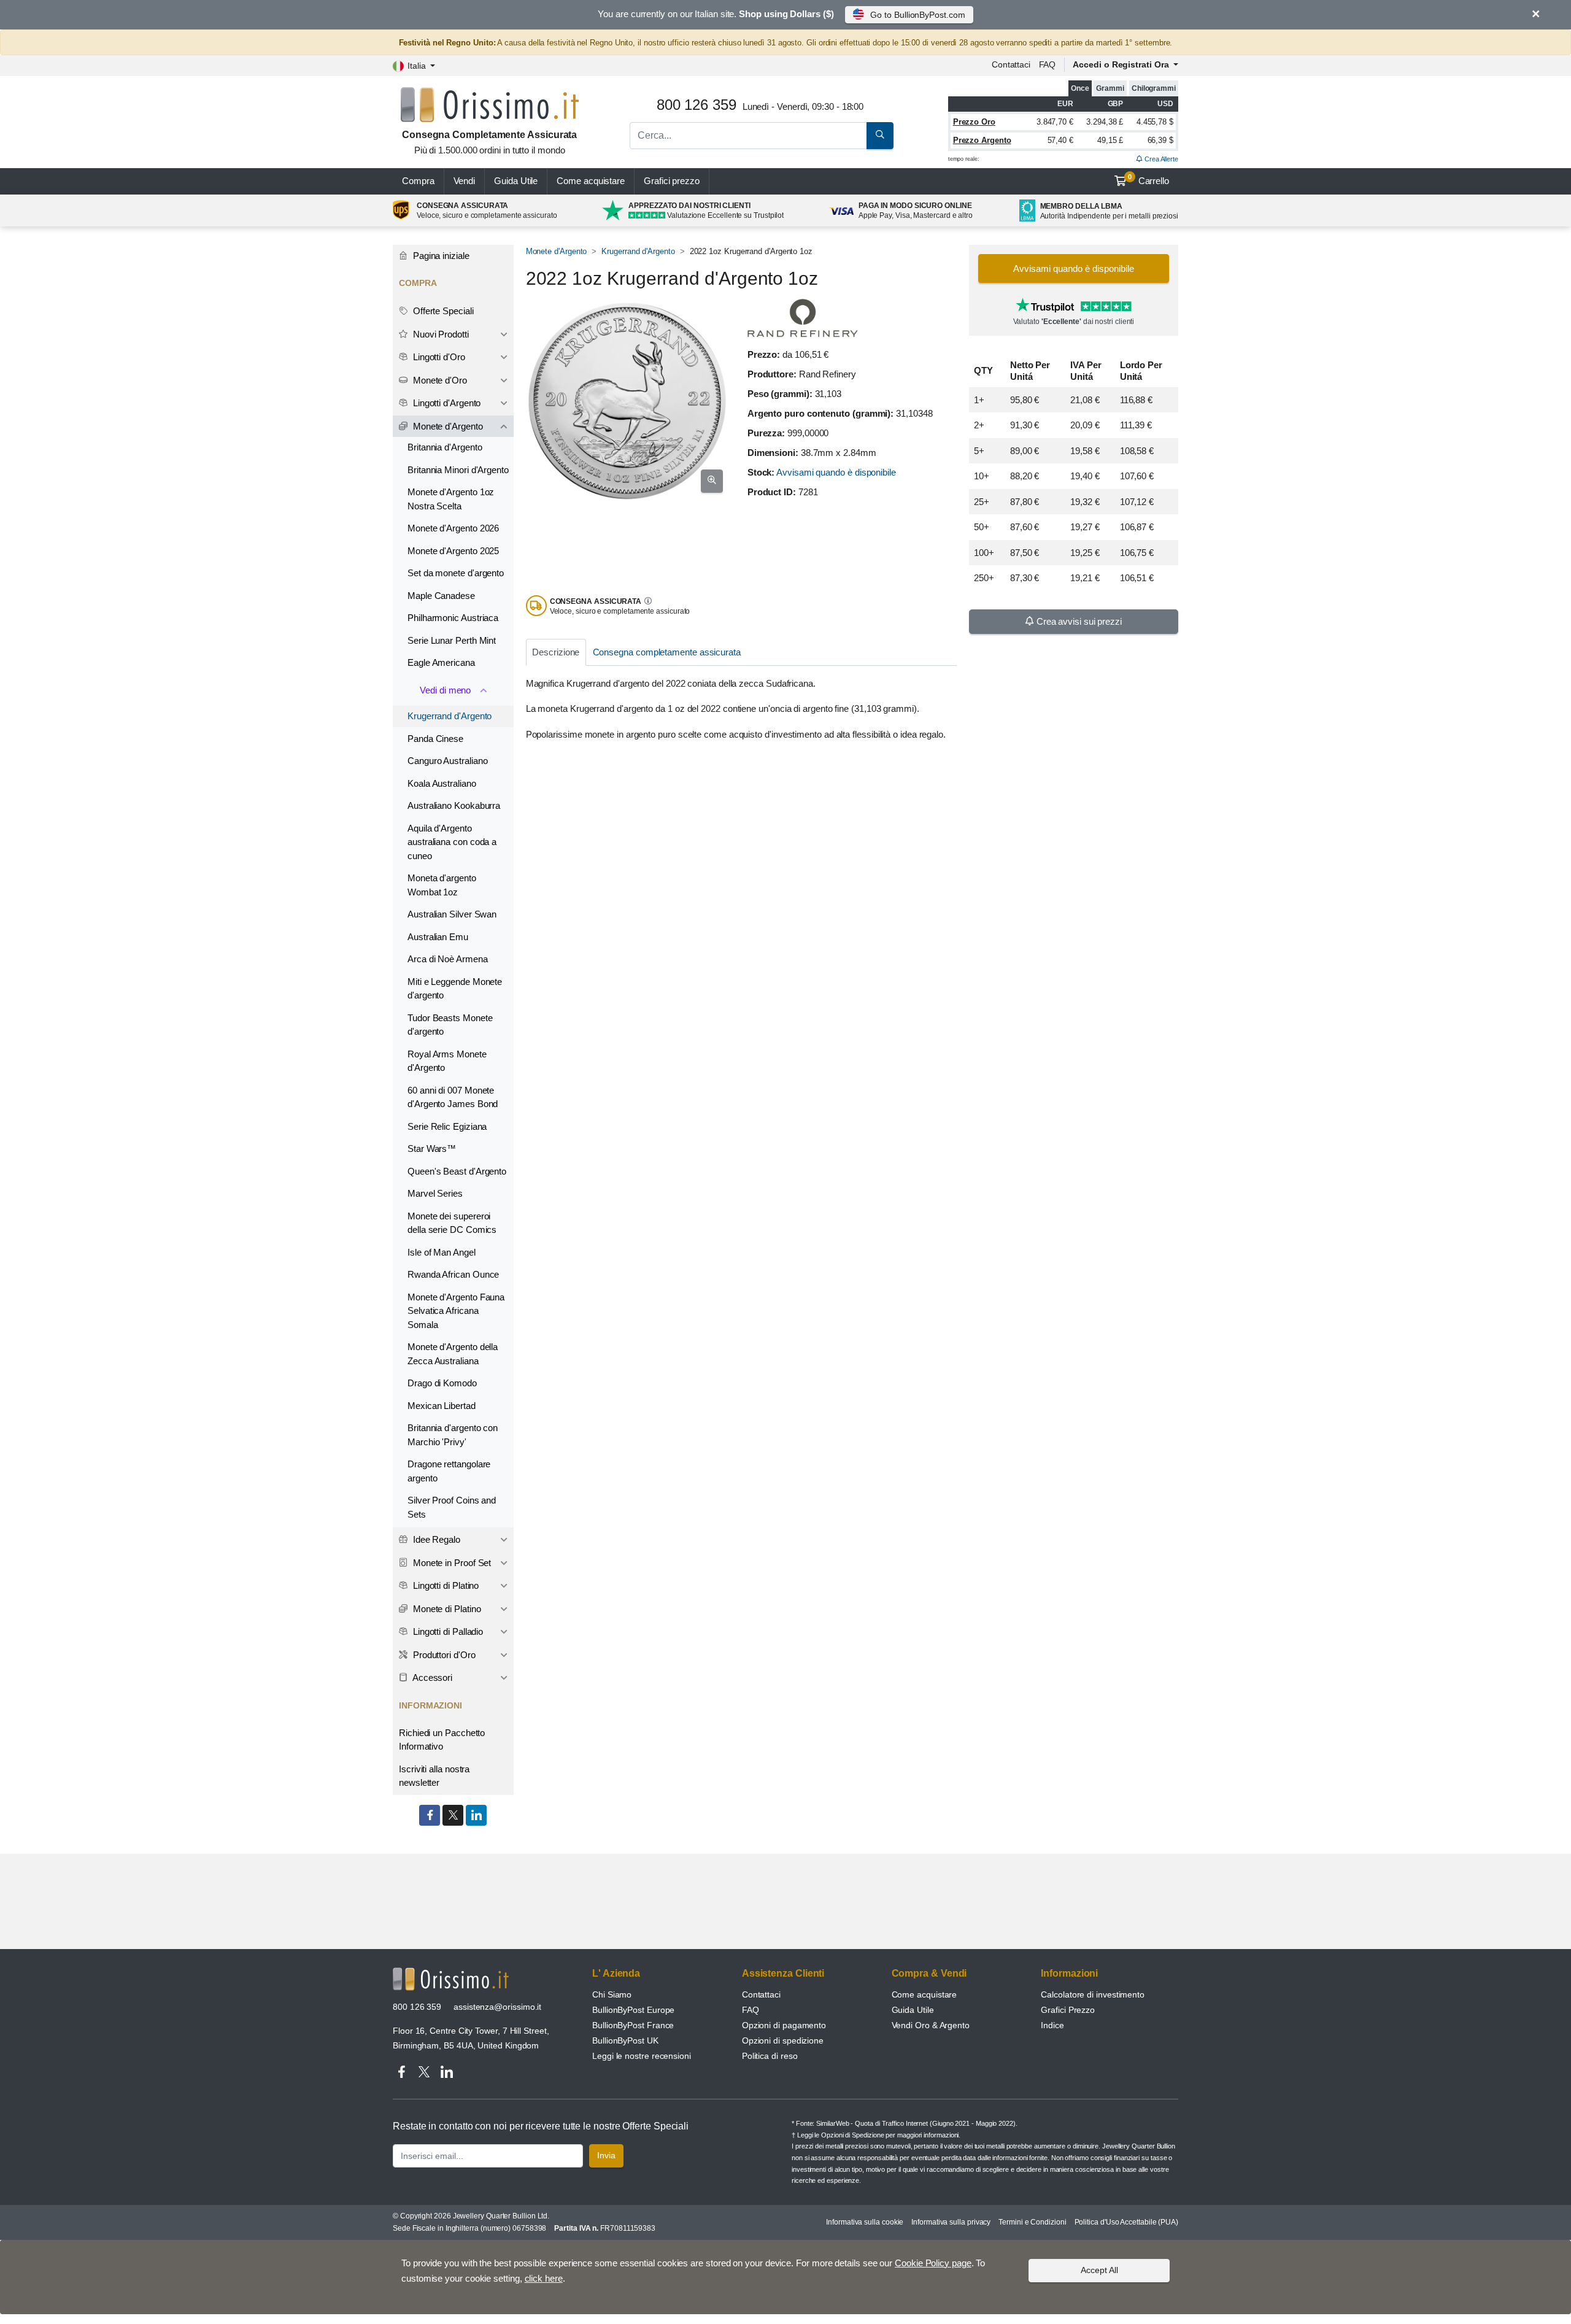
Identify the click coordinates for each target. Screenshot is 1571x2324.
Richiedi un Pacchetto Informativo (442, 1740)
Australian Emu (438, 937)
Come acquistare (591, 181)
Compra (418, 181)
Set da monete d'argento (456, 573)
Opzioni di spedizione (783, 2040)
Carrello (1148, 180)
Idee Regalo (435, 1539)
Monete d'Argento (557, 251)
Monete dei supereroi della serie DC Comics (452, 1223)
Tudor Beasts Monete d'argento (450, 1025)
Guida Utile (516, 181)
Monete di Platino (446, 1609)
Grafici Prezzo (1068, 2010)
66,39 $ (1160, 140)
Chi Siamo (612, 1994)
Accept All (1099, 2270)
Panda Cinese (435, 739)
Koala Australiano (442, 783)
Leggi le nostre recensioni (642, 2056)
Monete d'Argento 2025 (453, 551)
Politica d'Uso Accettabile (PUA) (1126, 2222)
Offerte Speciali (442, 311)
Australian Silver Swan (452, 914)
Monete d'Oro (439, 380)
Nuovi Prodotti (440, 334)
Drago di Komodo (442, 1383)
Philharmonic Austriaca (453, 618)
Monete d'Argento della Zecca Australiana (453, 1354)
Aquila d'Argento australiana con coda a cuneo (452, 842)
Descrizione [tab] (556, 652)
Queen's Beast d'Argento (457, 1171)
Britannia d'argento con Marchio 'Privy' (453, 1435)
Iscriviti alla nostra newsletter (434, 1776)
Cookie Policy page (933, 2263)
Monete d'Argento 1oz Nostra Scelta (451, 499)
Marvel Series (435, 1193)
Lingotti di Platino (445, 1585)
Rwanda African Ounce (453, 1274)
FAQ (1048, 64)
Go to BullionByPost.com (917, 15)
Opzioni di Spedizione (852, 2135)
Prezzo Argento (982, 140)
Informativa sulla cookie (865, 2222)
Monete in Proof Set (451, 1563)
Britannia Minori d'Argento (458, 470)
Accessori (431, 1677)
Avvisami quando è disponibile (836, 472)
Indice (1052, 2025)
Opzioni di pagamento (784, 2025)
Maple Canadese (441, 596)
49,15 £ (1110, 140)
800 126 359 (417, 2007)
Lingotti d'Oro (438, 357)
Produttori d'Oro (443, 1655)
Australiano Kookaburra (454, 805)
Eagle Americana (441, 662)
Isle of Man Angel (442, 1252)
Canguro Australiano (447, 761)
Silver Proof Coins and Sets (452, 1507)
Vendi (465, 181)
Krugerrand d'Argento (638, 251)
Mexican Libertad (442, 1406)
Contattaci (1011, 64)
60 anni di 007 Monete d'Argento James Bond (453, 1097)
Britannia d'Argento (445, 447)
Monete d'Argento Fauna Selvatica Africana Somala (456, 1311)
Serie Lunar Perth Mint (452, 640)
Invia (606, 2155)
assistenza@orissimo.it (497, 2007)
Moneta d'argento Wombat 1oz (442, 885)
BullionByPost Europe (633, 2010)
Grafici (672, 181)
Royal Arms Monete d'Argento (447, 1061)
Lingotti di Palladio (447, 1631)
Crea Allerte (1160, 159)
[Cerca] (880, 136)
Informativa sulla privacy (951, 2222)
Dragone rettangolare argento (449, 1471)
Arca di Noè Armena (448, 959)
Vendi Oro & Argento (931, 2025)
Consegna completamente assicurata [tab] (667, 652)
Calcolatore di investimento (1093, 1994)
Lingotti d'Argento (446, 403)
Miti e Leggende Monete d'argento (455, 989)
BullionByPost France (633, 2025)
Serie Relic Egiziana (447, 1126)
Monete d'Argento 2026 (453, 528)
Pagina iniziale (440, 256)
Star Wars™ (432, 1148)
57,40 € (1060, 140)
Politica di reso (770, 2056)
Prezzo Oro (974, 122)
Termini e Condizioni (1032, 2222)
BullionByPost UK (625, 2040)
